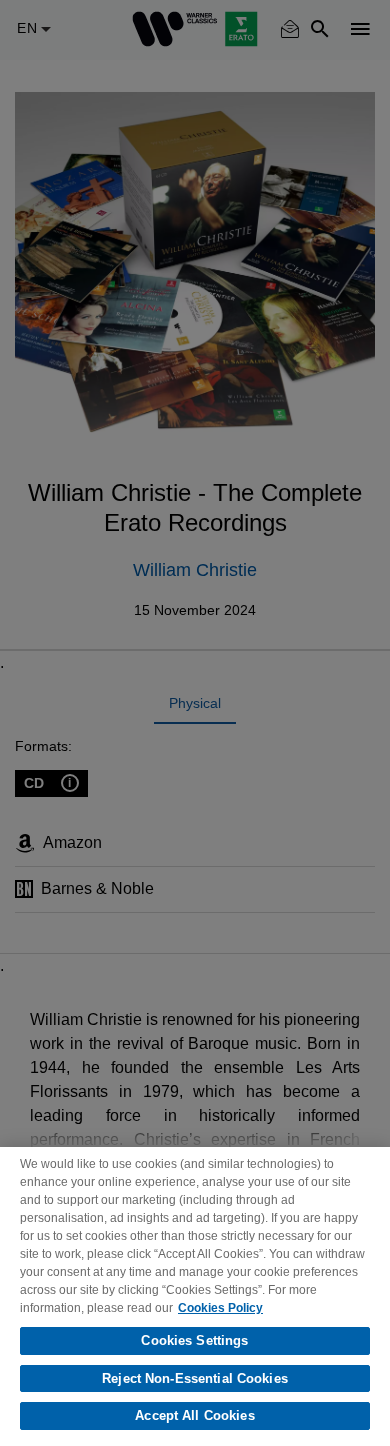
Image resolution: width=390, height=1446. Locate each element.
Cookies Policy (220, 1308)
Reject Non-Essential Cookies (195, 1378)
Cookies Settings (194, 1340)
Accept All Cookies (194, 1415)
